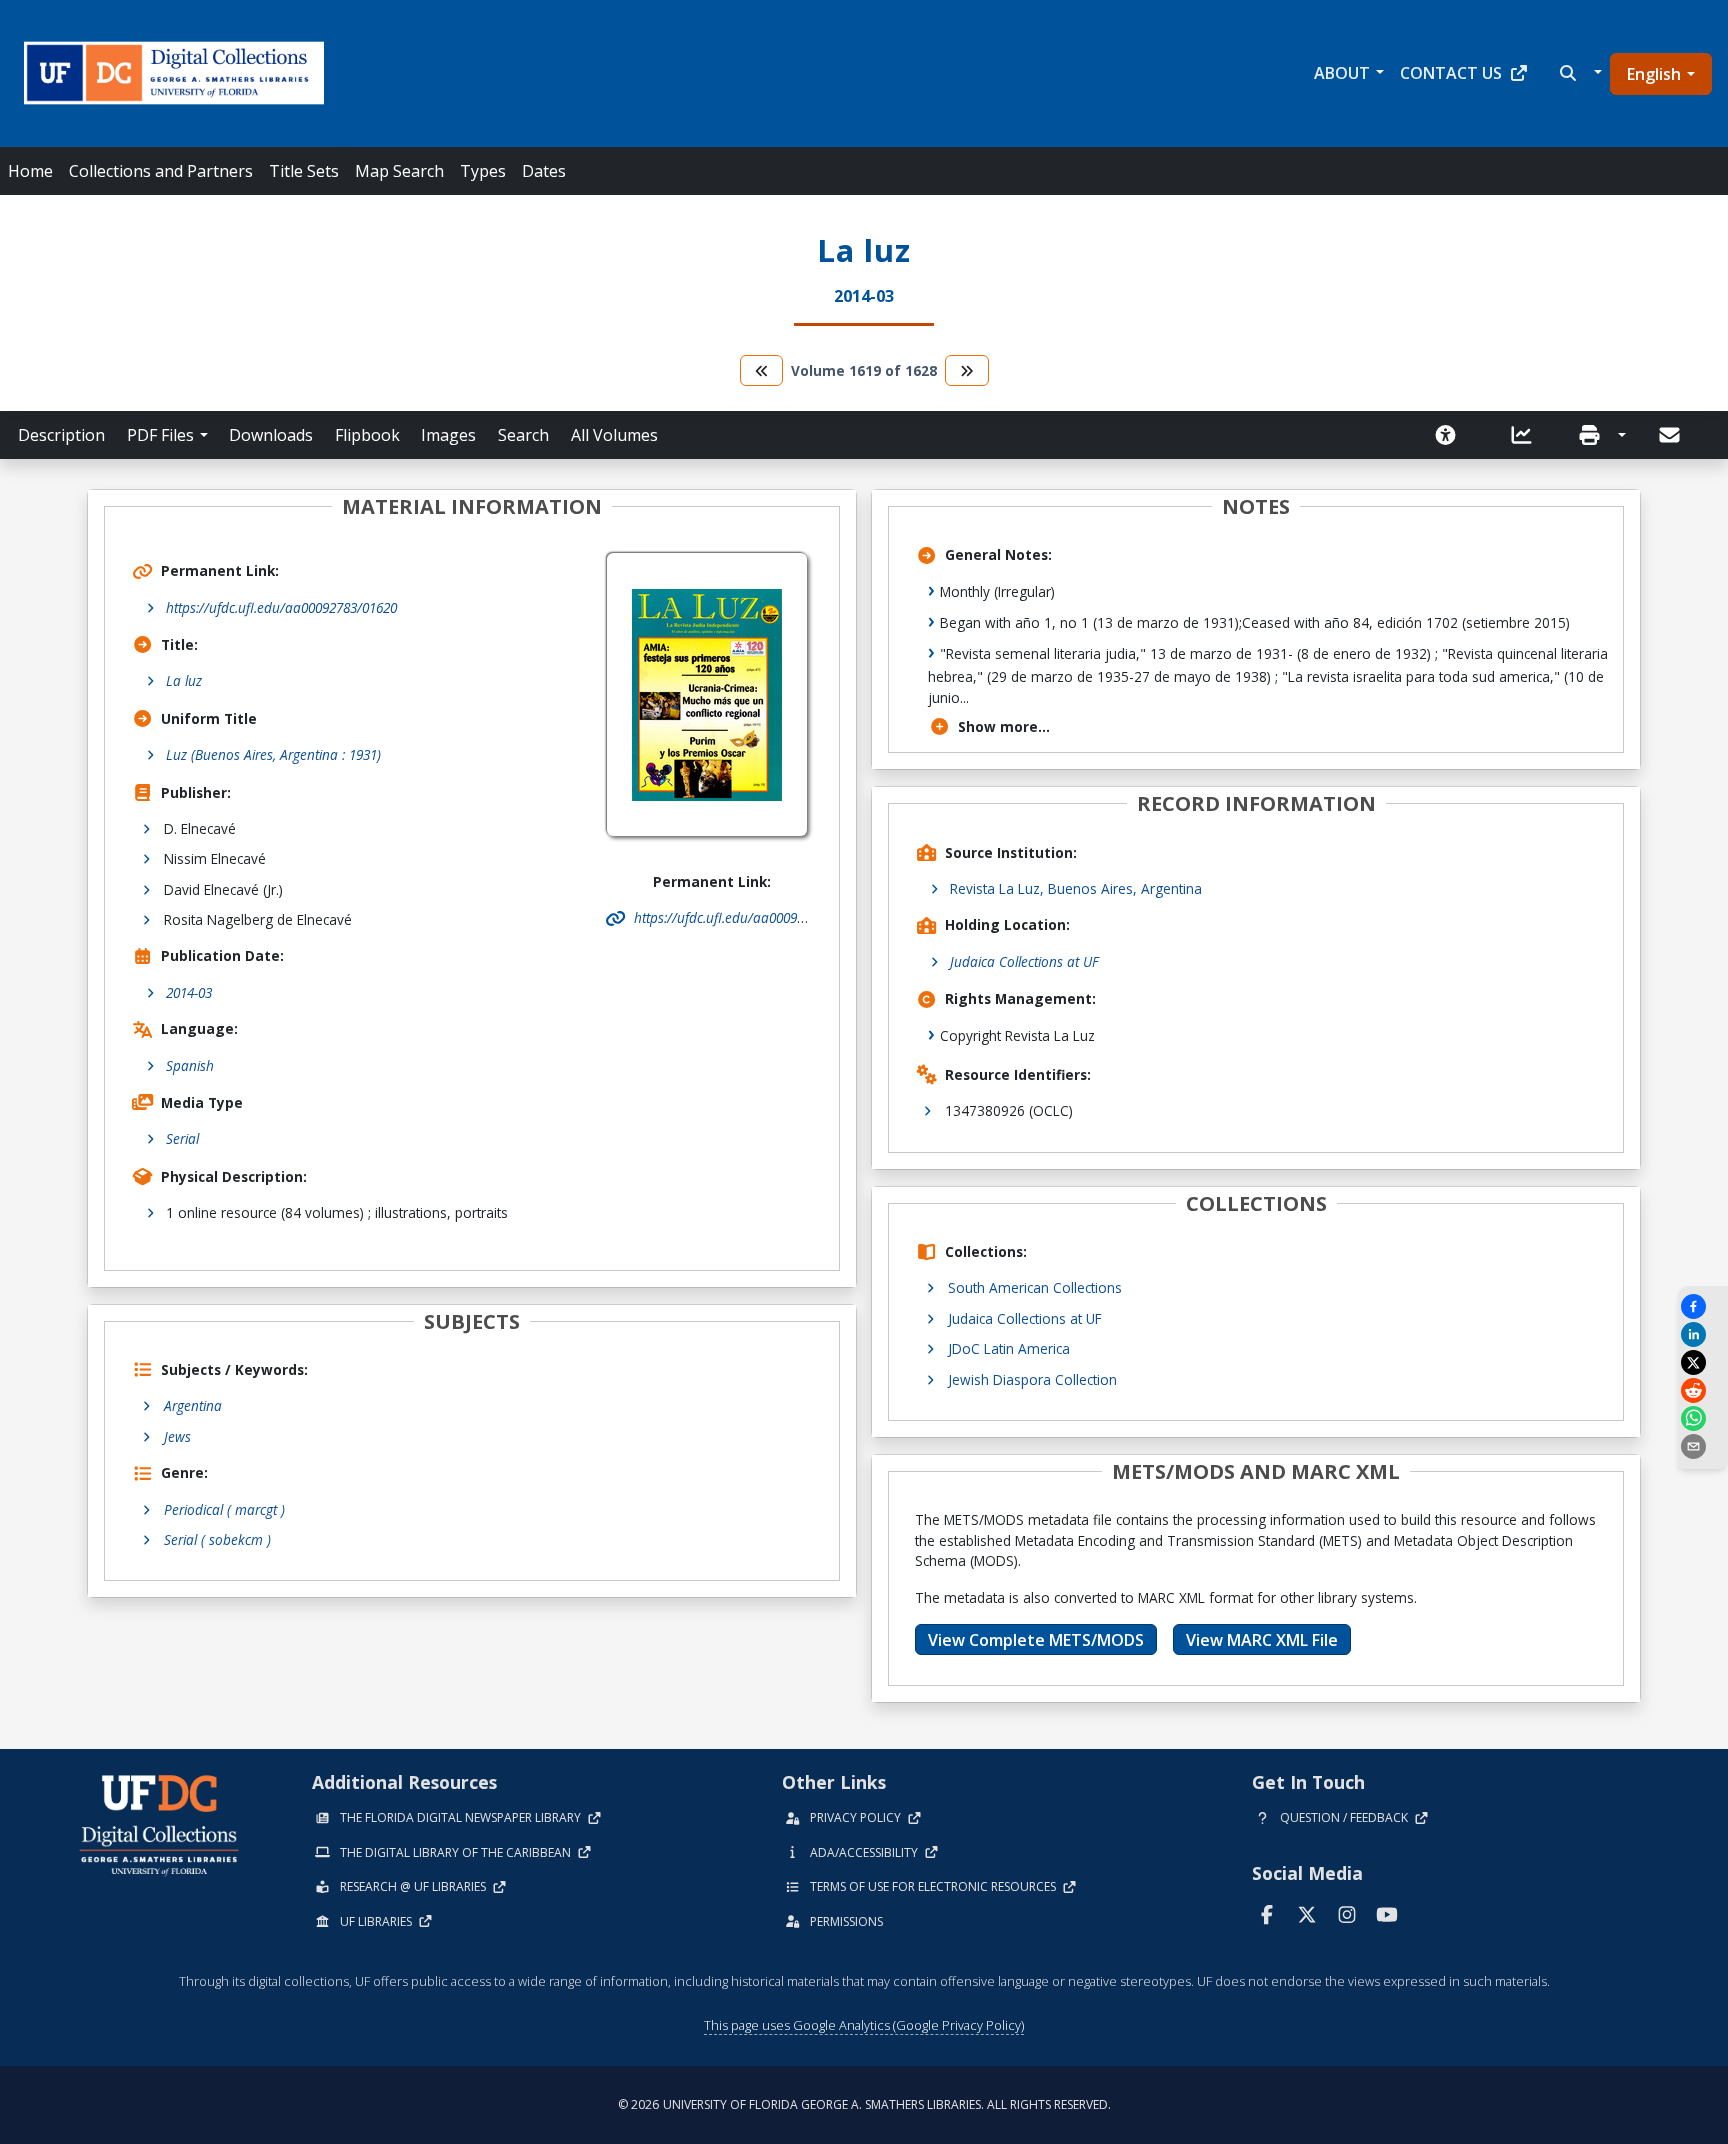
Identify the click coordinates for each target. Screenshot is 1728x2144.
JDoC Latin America (1009, 1348)
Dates (544, 171)
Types (483, 171)
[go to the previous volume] (762, 370)
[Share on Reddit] (1703, 1390)
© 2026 (864, 2104)
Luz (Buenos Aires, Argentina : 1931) (273, 754)
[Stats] (1528, 435)
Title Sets (304, 171)
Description (61, 435)
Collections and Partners (161, 171)
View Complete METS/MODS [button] (1036, 1640)
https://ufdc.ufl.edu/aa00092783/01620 (281, 607)
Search (523, 435)
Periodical (224, 1509)
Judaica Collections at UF (1024, 961)
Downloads (271, 435)
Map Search (399, 171)
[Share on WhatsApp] (1703, 1418)
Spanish (190, 1065)
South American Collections (1035, 1287)
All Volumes (614, 435)
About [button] (1342, 73)
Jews (177, 1436)
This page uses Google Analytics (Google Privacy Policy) (864, 2025)
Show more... (1004, 726)
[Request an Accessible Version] (1452, 435)
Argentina (193, 1405)
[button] (1578, 73)
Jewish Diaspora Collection (1032, 1379)
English (1654, 74)
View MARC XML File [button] (1262, 1640)
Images (448, 435)
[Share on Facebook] (1703, 1306)
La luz (184, 680)
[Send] (1671, 435)
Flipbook (367, 435)
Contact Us (1451, 73)
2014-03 (189, 992)
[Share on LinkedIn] (1703, 1334)
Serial (182, 1138)
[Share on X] (1703, 1362)
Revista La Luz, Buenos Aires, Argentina (1076, 888)
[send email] (1703, 1446)
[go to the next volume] (967, 370)
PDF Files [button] (160, 435)
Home (30, 171)
